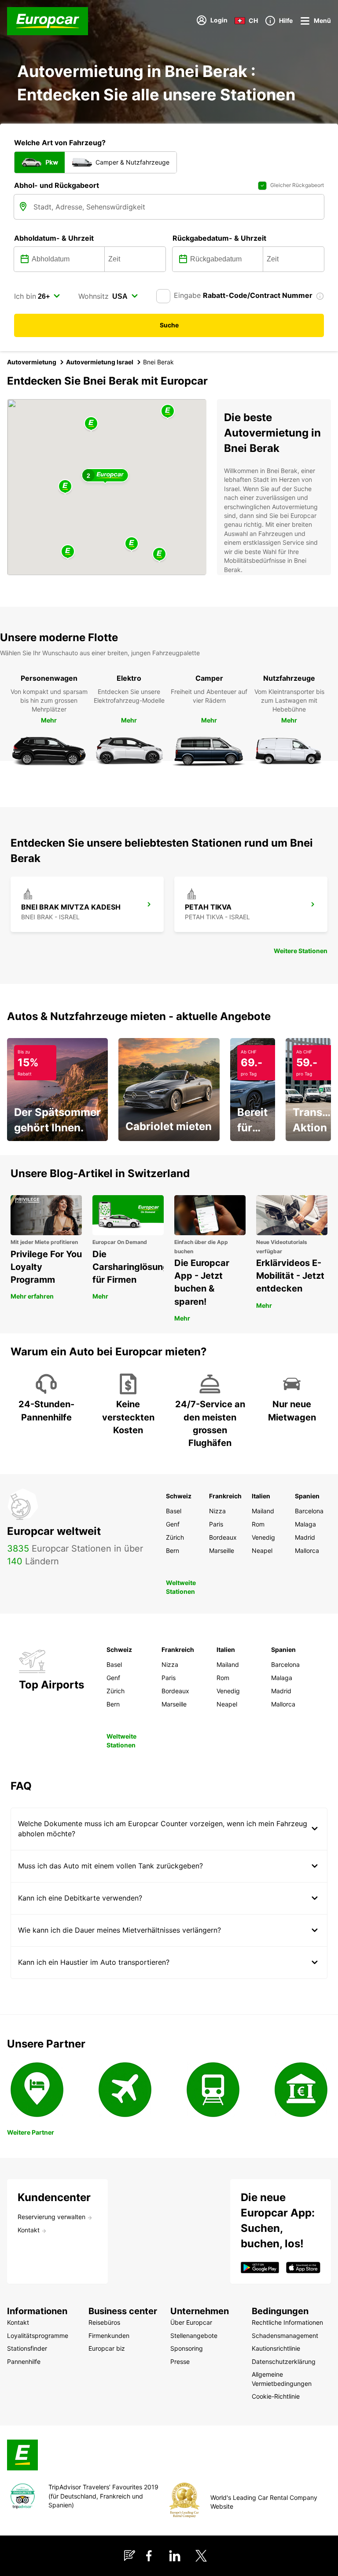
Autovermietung (32, 362)
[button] (65, 487)
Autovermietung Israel (100, 362)
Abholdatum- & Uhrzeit (54, 238)
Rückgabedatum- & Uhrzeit (219, 238)
